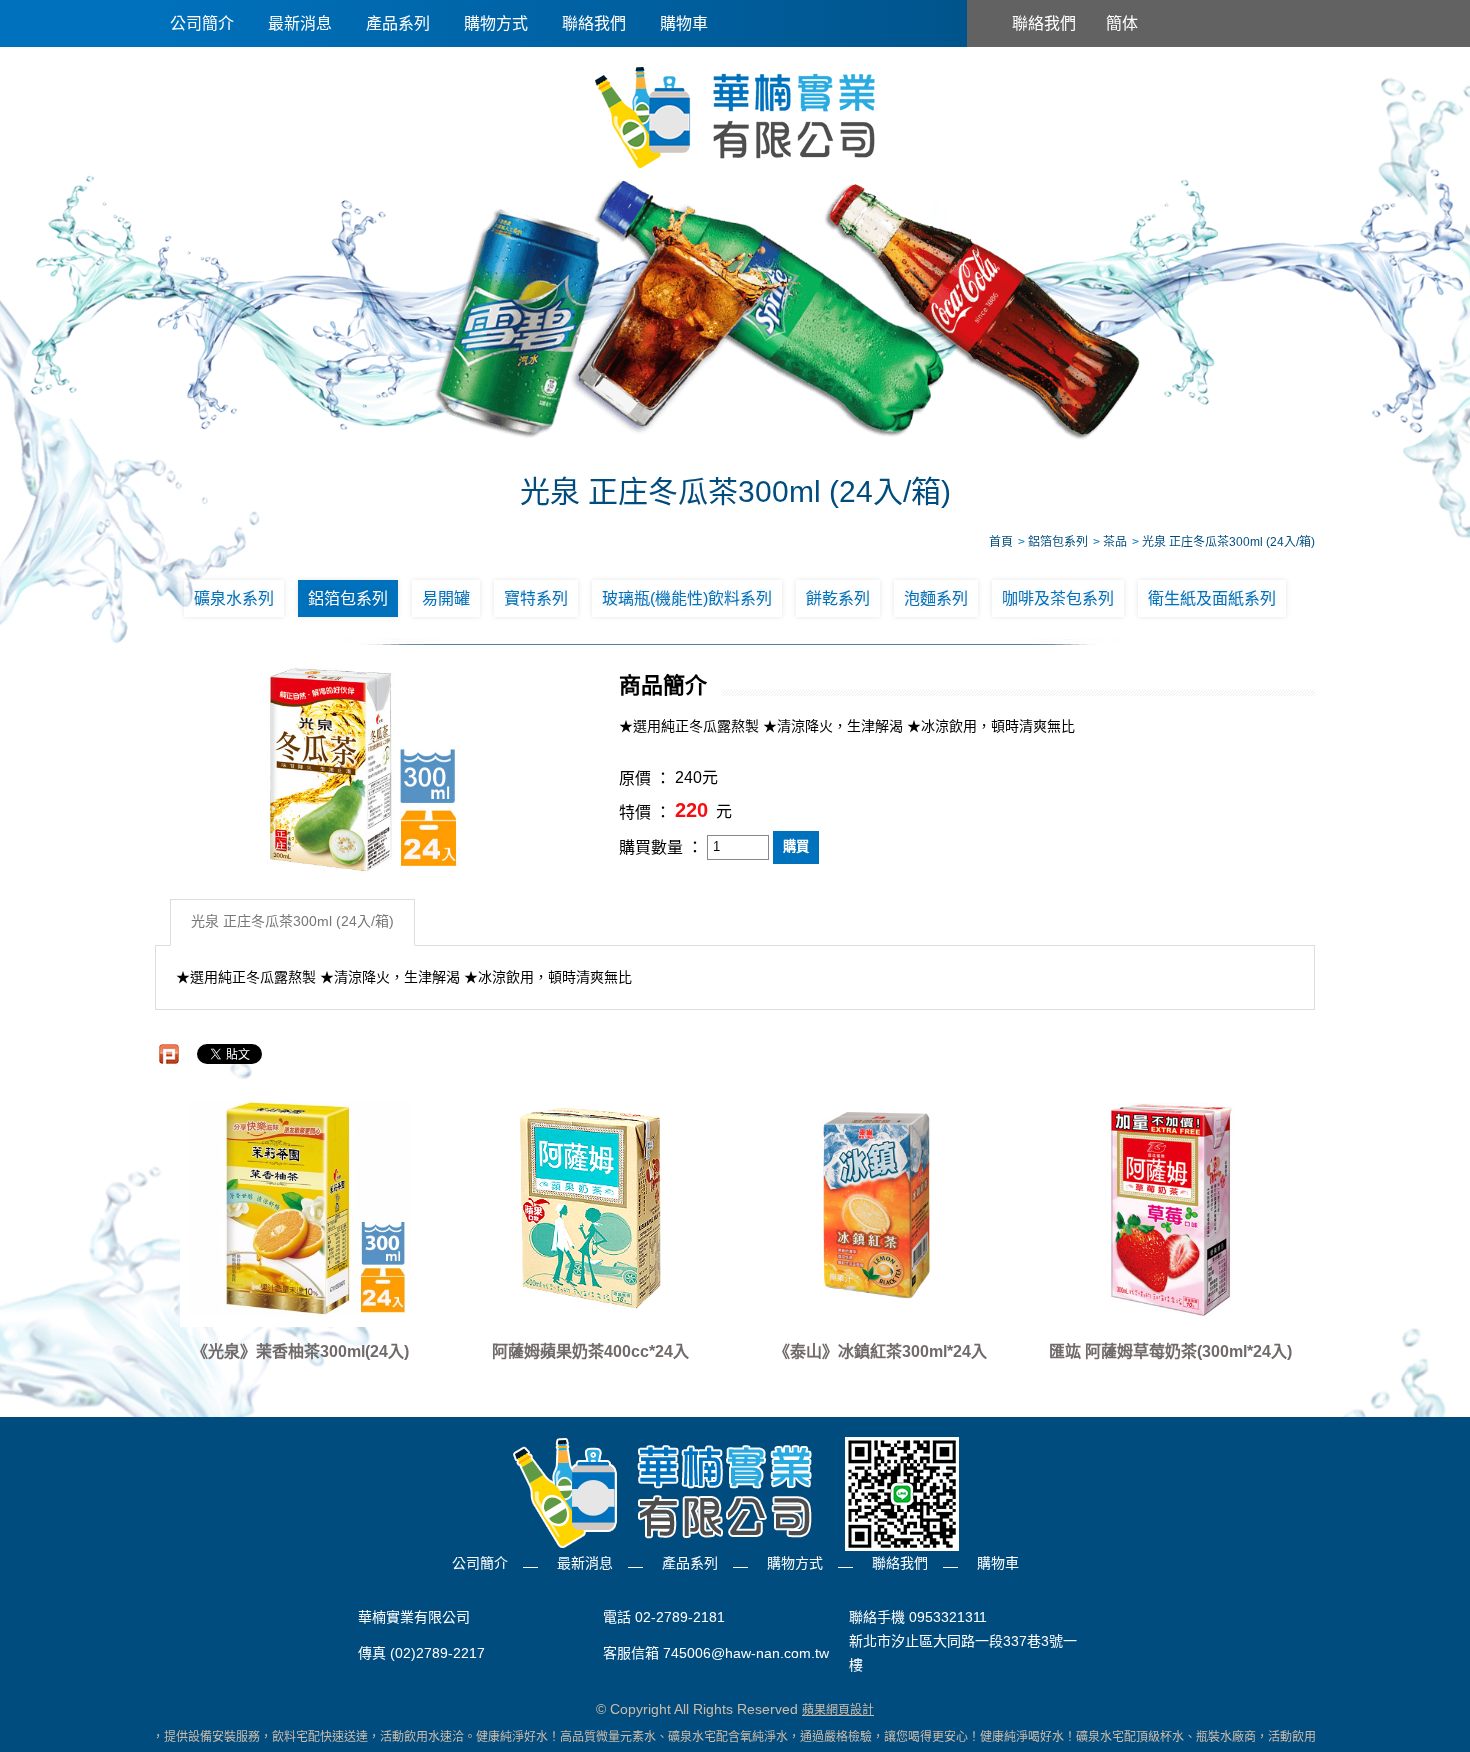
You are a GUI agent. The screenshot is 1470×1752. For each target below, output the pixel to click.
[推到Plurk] (169, 1054)
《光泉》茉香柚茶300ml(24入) (300, 1351)
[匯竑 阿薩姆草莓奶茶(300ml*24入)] (1170, 1208)
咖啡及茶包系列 (1058, 598)
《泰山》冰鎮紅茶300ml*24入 (880, 1351)
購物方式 (496, 23)
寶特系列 (536, 598)
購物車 (684, 23)
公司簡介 (202, 23)
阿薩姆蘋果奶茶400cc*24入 (590, 1351)
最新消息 (300, 23)
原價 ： (645, 778)
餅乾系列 (838, 598)
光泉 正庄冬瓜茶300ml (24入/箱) (292, 922)
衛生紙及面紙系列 (1212, 598)
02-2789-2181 (680, 1617)
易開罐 (446, 598)
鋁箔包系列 (348, 598)
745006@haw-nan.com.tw (746, 1653)
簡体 (1122, 23)
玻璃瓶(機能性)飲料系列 (687, 598)
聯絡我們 (594, 23)
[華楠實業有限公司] (735, 116)
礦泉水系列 (234, 598)
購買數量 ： (661, 847)
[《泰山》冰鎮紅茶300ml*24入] (880, 1208)
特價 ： (645, 812)
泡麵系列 (936, 598)
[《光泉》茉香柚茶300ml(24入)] (300, 1208)
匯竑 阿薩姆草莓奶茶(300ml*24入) (1170, 1351)
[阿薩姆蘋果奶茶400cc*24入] (590, 1208)
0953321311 (948, 1617)
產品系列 (398, 23)
